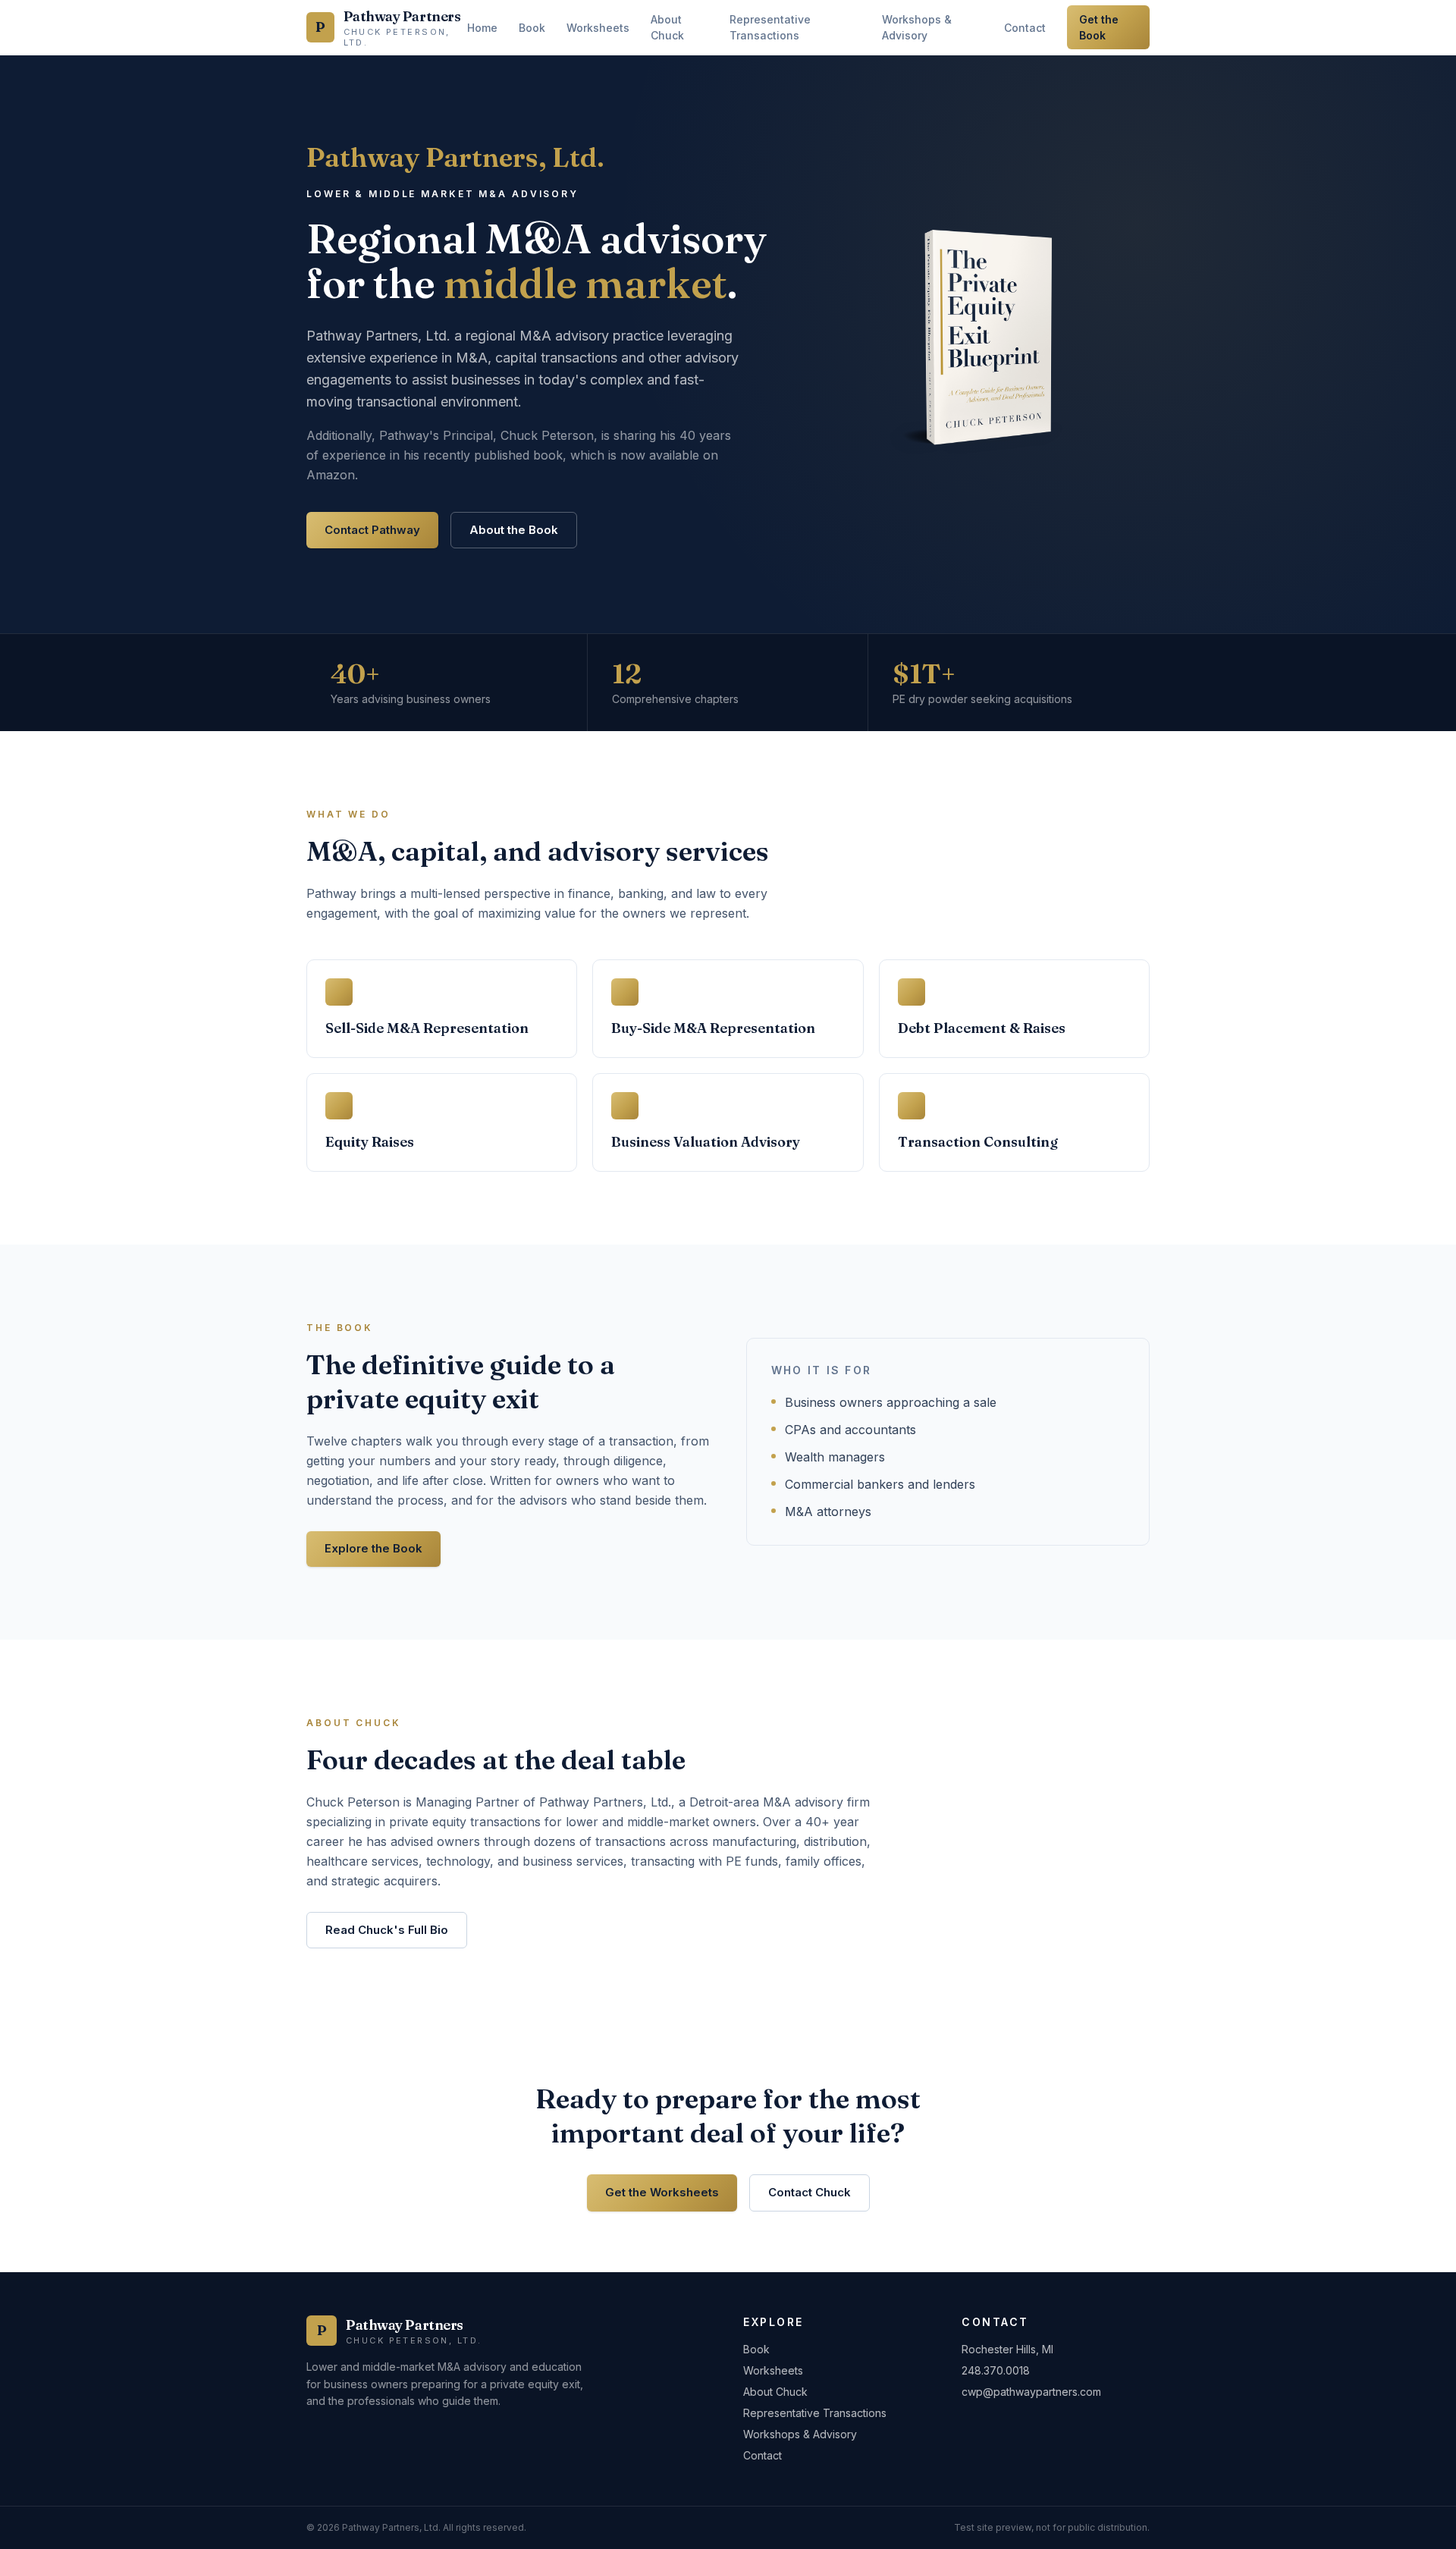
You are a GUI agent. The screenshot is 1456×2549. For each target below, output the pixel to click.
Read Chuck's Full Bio (387, 1930)
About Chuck (667, 27)
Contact (1025, 28)
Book (532, 28)
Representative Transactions (770, 27)
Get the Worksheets (662, 2192)
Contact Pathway (372, 530)
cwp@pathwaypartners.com (1031, 2392)
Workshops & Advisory (917, 27)
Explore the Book (373, 1548)
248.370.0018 (996, 2370)
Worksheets (598, 28)
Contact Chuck (810, 2192)
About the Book (514, 530)
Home (482, 28)
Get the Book (1099, 27)
